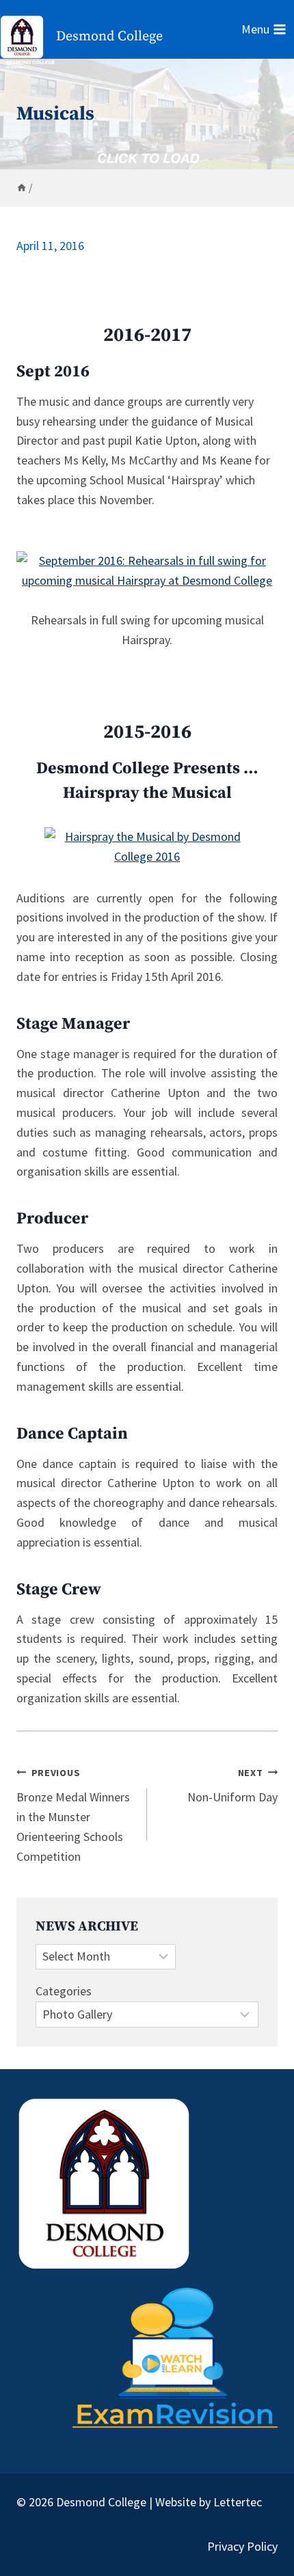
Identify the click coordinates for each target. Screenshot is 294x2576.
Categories (64, 1991)
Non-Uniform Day (232, 1786)
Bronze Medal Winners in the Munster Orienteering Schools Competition (73, 1815)
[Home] (22, 188)
